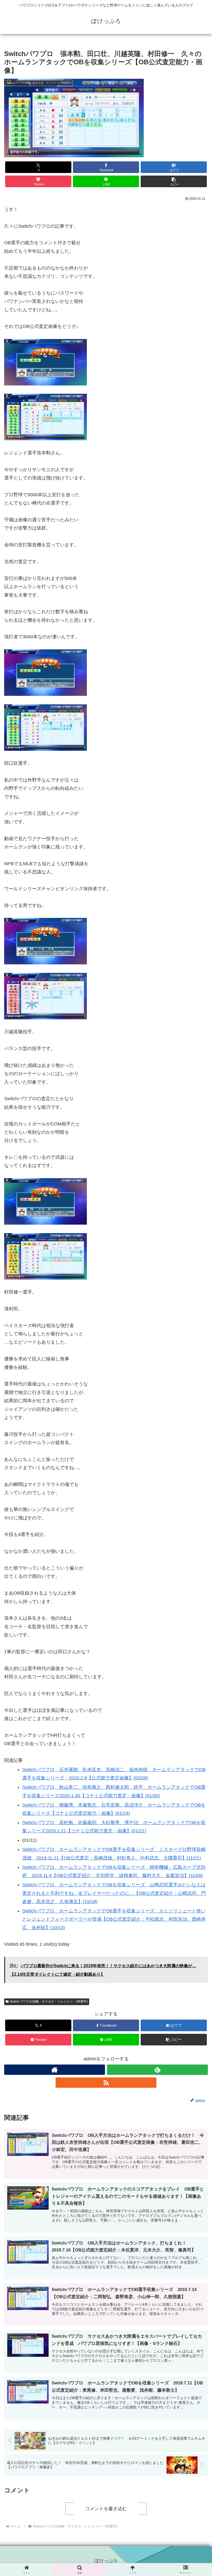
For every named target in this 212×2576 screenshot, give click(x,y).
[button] (174, 181)
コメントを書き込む (106, 2509)
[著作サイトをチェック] (55, 2070)
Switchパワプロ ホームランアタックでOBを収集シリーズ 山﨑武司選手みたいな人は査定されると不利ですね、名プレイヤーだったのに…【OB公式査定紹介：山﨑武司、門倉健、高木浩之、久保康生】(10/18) (114, 1893)
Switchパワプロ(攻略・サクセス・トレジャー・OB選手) (49, 2002)
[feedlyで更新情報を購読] (157, 2070)
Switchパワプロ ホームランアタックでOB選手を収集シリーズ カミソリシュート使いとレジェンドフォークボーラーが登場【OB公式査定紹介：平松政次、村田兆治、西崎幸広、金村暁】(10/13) (114, 1919)
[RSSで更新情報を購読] (106, 2083)
